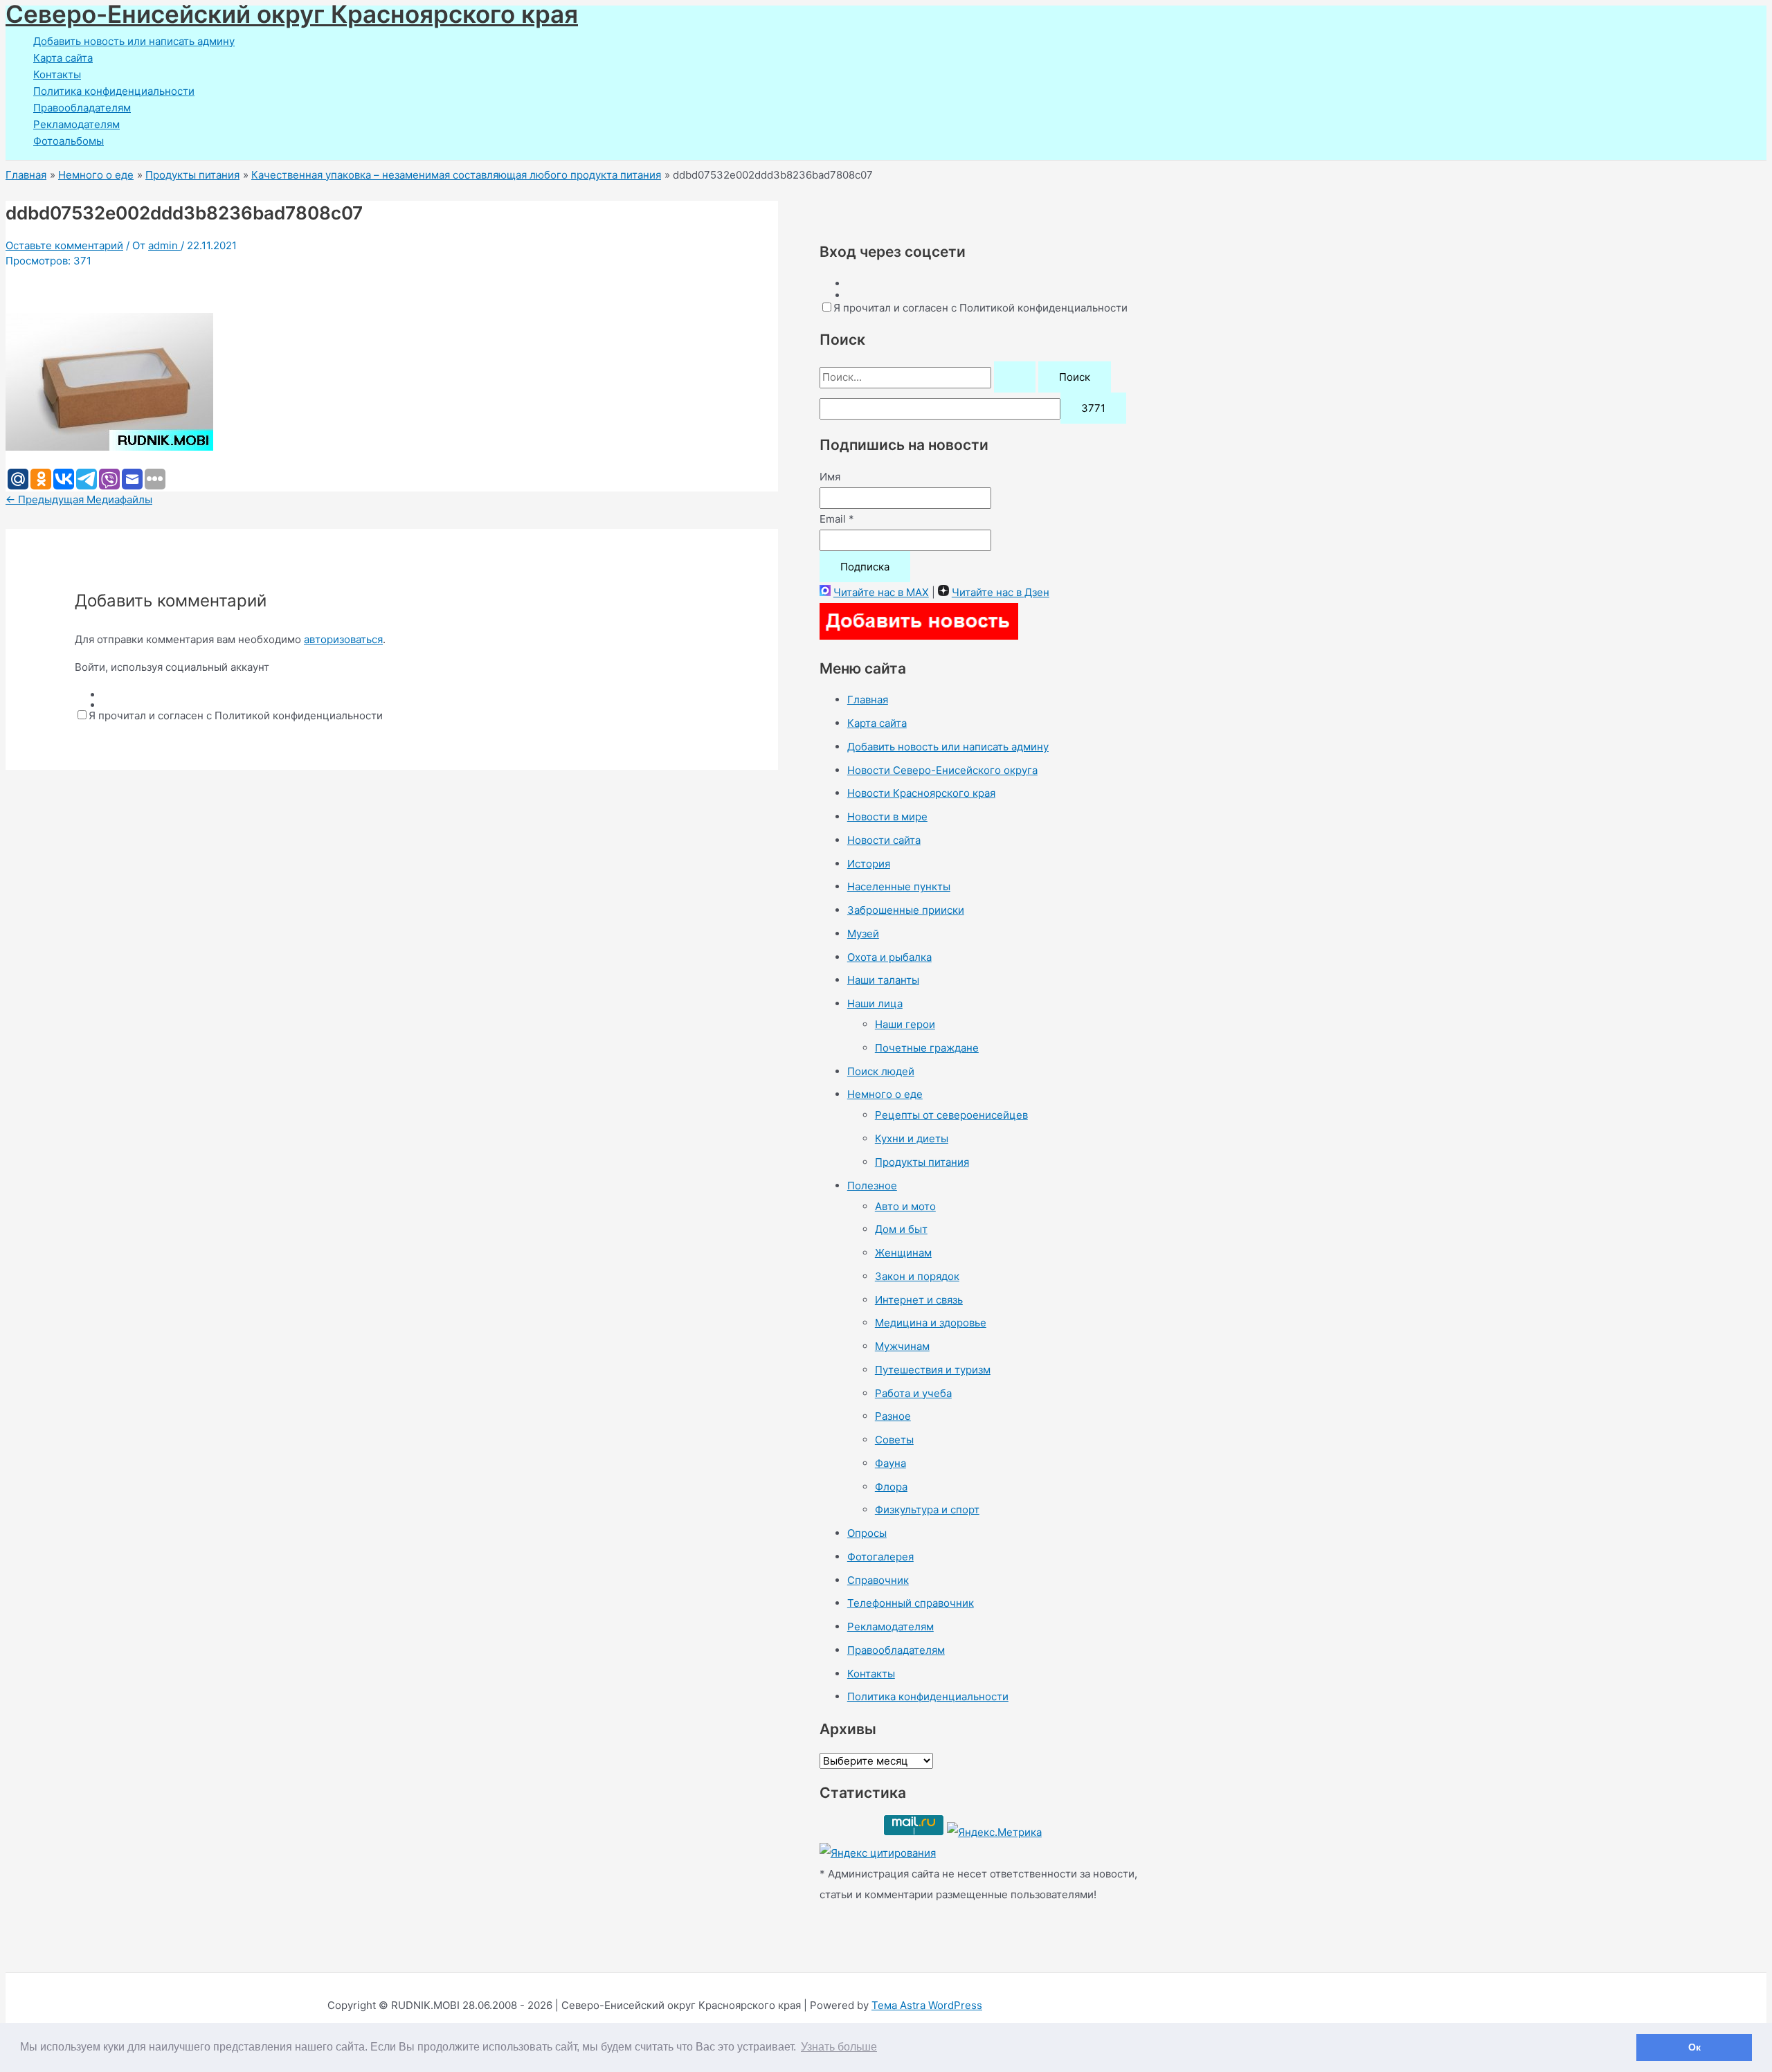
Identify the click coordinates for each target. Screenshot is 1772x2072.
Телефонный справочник (911, 1603)
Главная (868, 700)
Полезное (872, 1186)
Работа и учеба (913, 1393)
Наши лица (875, 1003)
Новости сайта (884, 840)
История (869, 864)
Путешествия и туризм (933, 1370)
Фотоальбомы (69, 141)
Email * (837, 519)
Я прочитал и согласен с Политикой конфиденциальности (236, 715)
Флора (891, 1487)
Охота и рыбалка (889, 957)
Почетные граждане (927, 1048)
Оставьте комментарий (64, 245)
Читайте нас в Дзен (1001, 592)
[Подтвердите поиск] (1015, 377)
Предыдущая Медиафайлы (79, 499)
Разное (893, 1416)
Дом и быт (901, 1229)
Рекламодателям (76, 124)
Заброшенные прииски (906, 910)
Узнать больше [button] (839, 2047)
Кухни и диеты (912, 1138)
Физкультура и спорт (927, 1510)
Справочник (878, 1580)
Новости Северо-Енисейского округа (942, 770)
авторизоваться (343, 639)
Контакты (57, 74)
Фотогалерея (880, 1557)
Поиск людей (881, 1071)
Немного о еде (885, 1094)
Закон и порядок (917, 1276)
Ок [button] (1694, 2047)
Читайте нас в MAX (881, 592)
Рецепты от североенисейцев (951, 1115)
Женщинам (903, 1253)
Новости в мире (887, 817)
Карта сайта (63, 58)
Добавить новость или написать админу (134, 41)
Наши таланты (883, 980)
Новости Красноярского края (921, 793)
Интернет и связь (919, 1300)
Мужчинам (902, 1346)
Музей (863, 934)
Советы (894, 1440)
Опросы (867, 1533)
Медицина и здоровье (931, 1323)
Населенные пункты (899, 886)
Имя (830, 477)
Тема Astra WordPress (927, 2005)
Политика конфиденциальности (114, 91)
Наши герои (905, 1024)
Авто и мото (905, 1206)
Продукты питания (922, 1162)
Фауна (890, 1463)
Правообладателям (82, 108)
